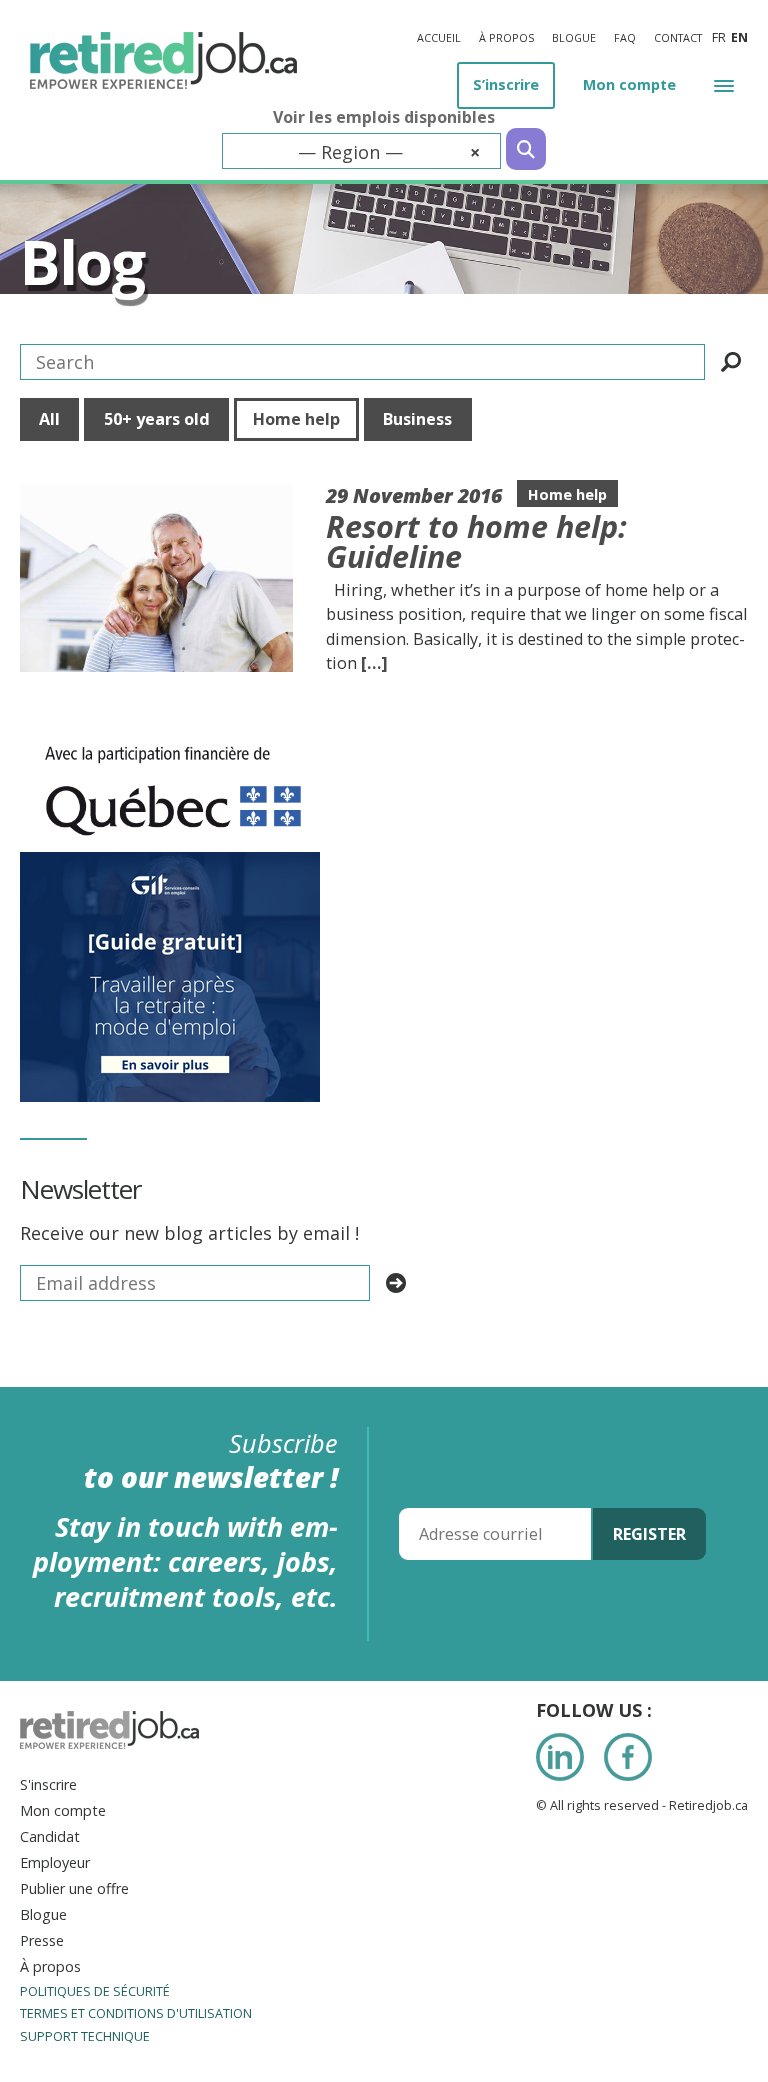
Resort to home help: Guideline (476, 541)
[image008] (170, 865)
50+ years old (157, 419)
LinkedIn (560, 1757)
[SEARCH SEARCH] (731, 362)
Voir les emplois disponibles (384, 117)
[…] (374, 663)
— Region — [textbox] (389, 152)
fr (719, 37)
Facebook (628, 1757)
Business (417, 419)
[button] (724, 84)
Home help (296, 419)
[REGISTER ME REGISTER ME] (396, 1283)
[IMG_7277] (173, 735)
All (49, 419)
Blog (81, 261)
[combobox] (361, 151)
